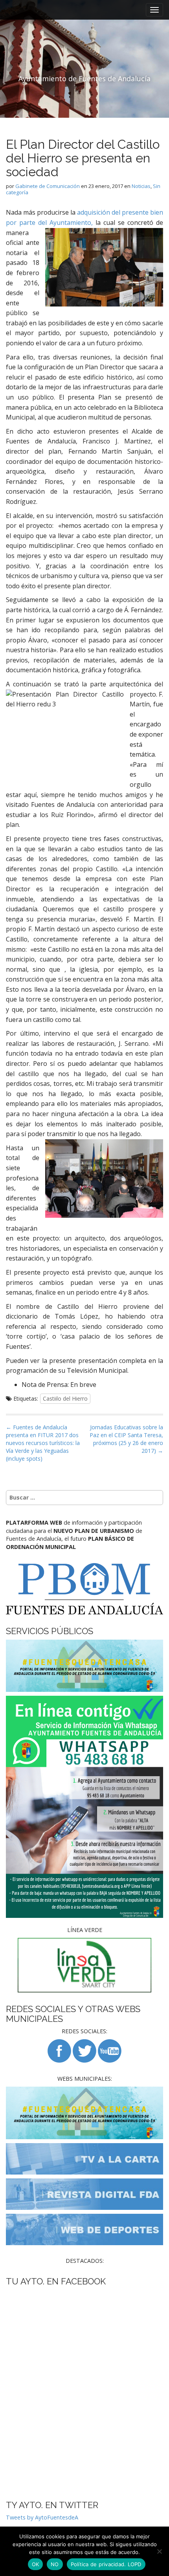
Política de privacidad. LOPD (106, 2564)
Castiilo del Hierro (65, 1398)
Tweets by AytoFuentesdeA (42, 2517)
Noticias (141, 186)
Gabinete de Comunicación (48, 186)
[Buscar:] (84, 1498)
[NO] (159, 2551)
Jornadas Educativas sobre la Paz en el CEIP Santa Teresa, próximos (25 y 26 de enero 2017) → (126, 1439)
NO (55, 2564)
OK (36, 2564)
